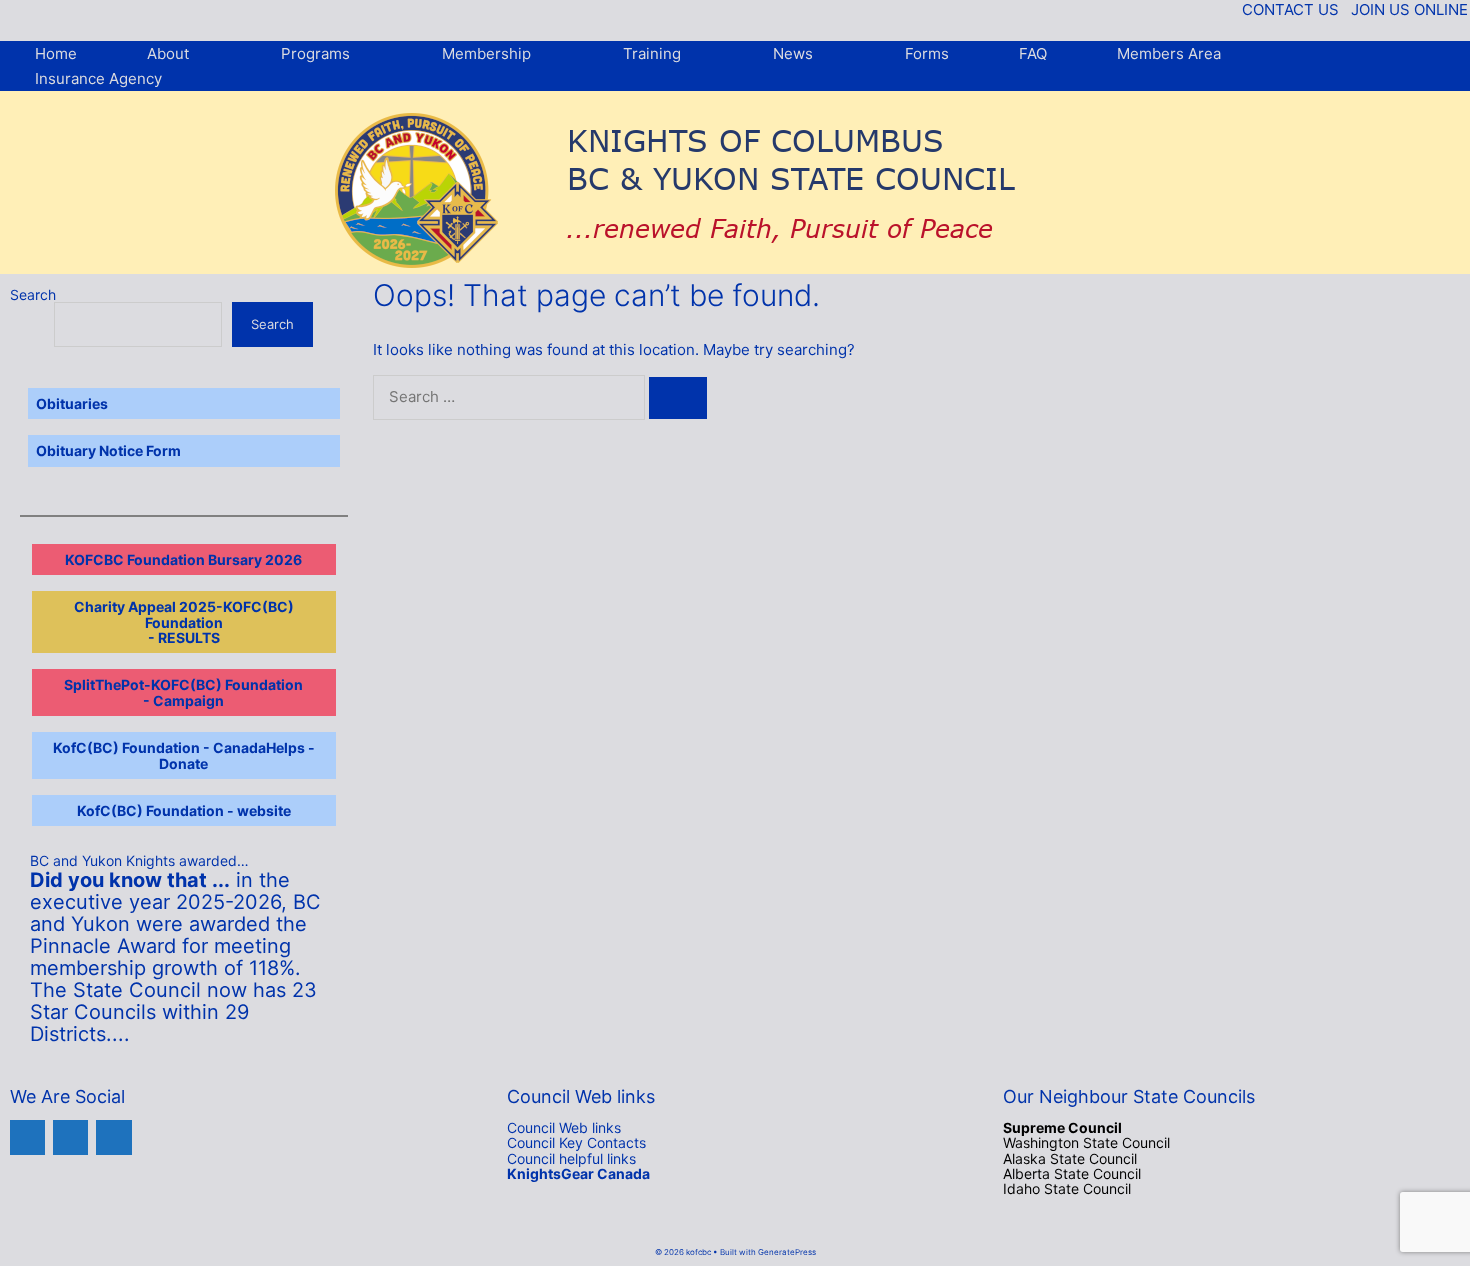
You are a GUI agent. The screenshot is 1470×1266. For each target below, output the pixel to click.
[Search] (678, 398)
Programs (315, 53)
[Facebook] (27, 1137)
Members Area (1169, 53)
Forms (927, 53)
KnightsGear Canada (578, 1173)
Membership (486, 53)
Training (652, 53)
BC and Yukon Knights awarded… (139, 860)
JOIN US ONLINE (1409, 9)
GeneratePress (787, 1252)
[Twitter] (70, 1137)
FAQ (1033, 53)
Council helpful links (571, 1158)
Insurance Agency (98, 78)
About (168, 53)
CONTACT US (1290, 9)
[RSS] (113, 1137)
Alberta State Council (1072, 1173)
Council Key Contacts (576, 1142)
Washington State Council (1086, 1142)
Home (56, 53)
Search (33, 294)
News (793, 53)
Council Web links (564, 1127)
